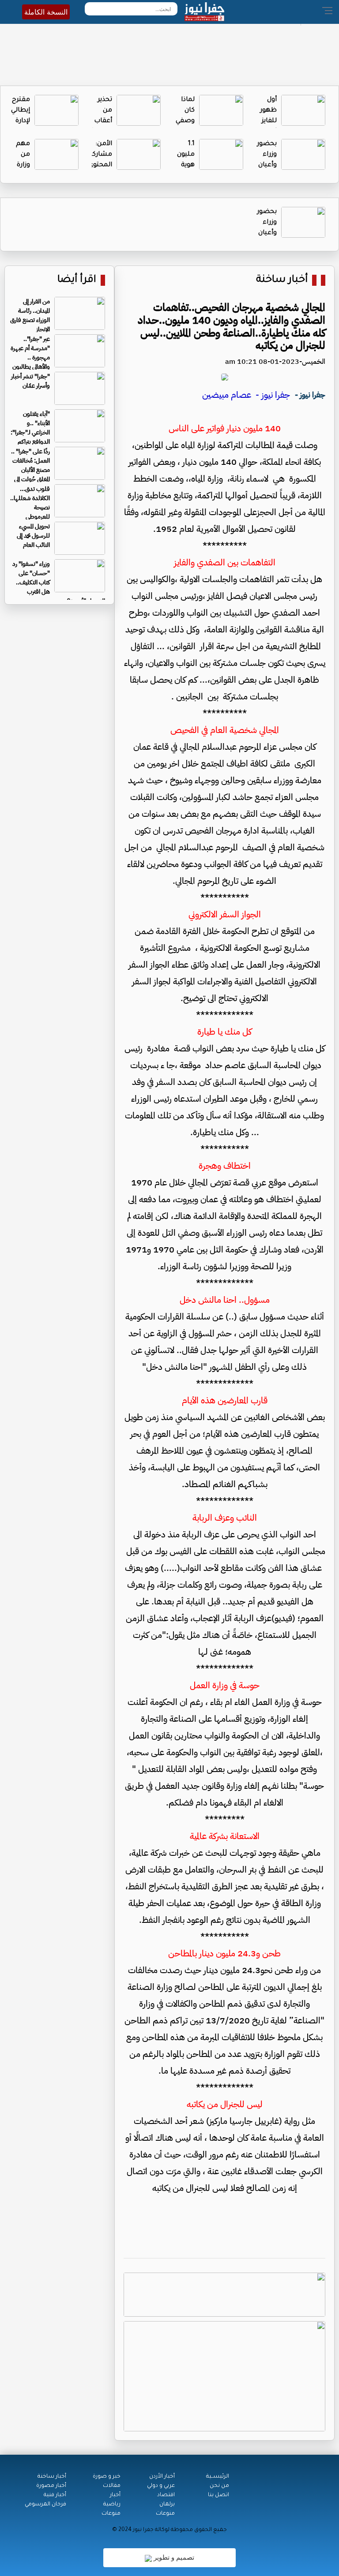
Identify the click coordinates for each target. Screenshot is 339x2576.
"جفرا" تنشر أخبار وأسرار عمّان (30, 381)
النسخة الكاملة (46, 12)
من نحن (219, 2486)
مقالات (112, 2486)
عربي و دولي (161, 2486)
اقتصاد (166, 2495)
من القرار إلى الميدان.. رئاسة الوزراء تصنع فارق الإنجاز (30, 315)
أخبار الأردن (162, 2477)
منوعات (165, 2514)
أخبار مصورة (51, 2486)
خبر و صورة (107, 2477)
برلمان (167, 2505)
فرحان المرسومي (45, 2505)
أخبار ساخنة (282, 280)
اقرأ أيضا (77, 280)
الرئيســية (218, 2477)
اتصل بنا (218, 2495)
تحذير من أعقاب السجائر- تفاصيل (100, 121)
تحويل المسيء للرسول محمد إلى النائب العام (33, 536)
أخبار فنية (55, 2495)
